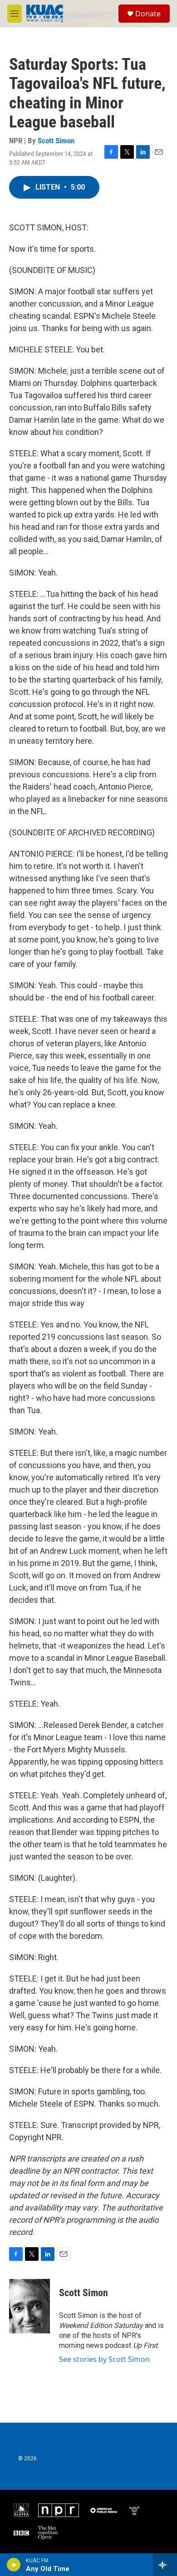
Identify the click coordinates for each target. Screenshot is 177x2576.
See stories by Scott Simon (104, 2359)
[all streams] (165, 2565)
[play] (14, 2565)
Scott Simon (56, 141)
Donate (148, 14)
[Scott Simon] (29, 2306)
